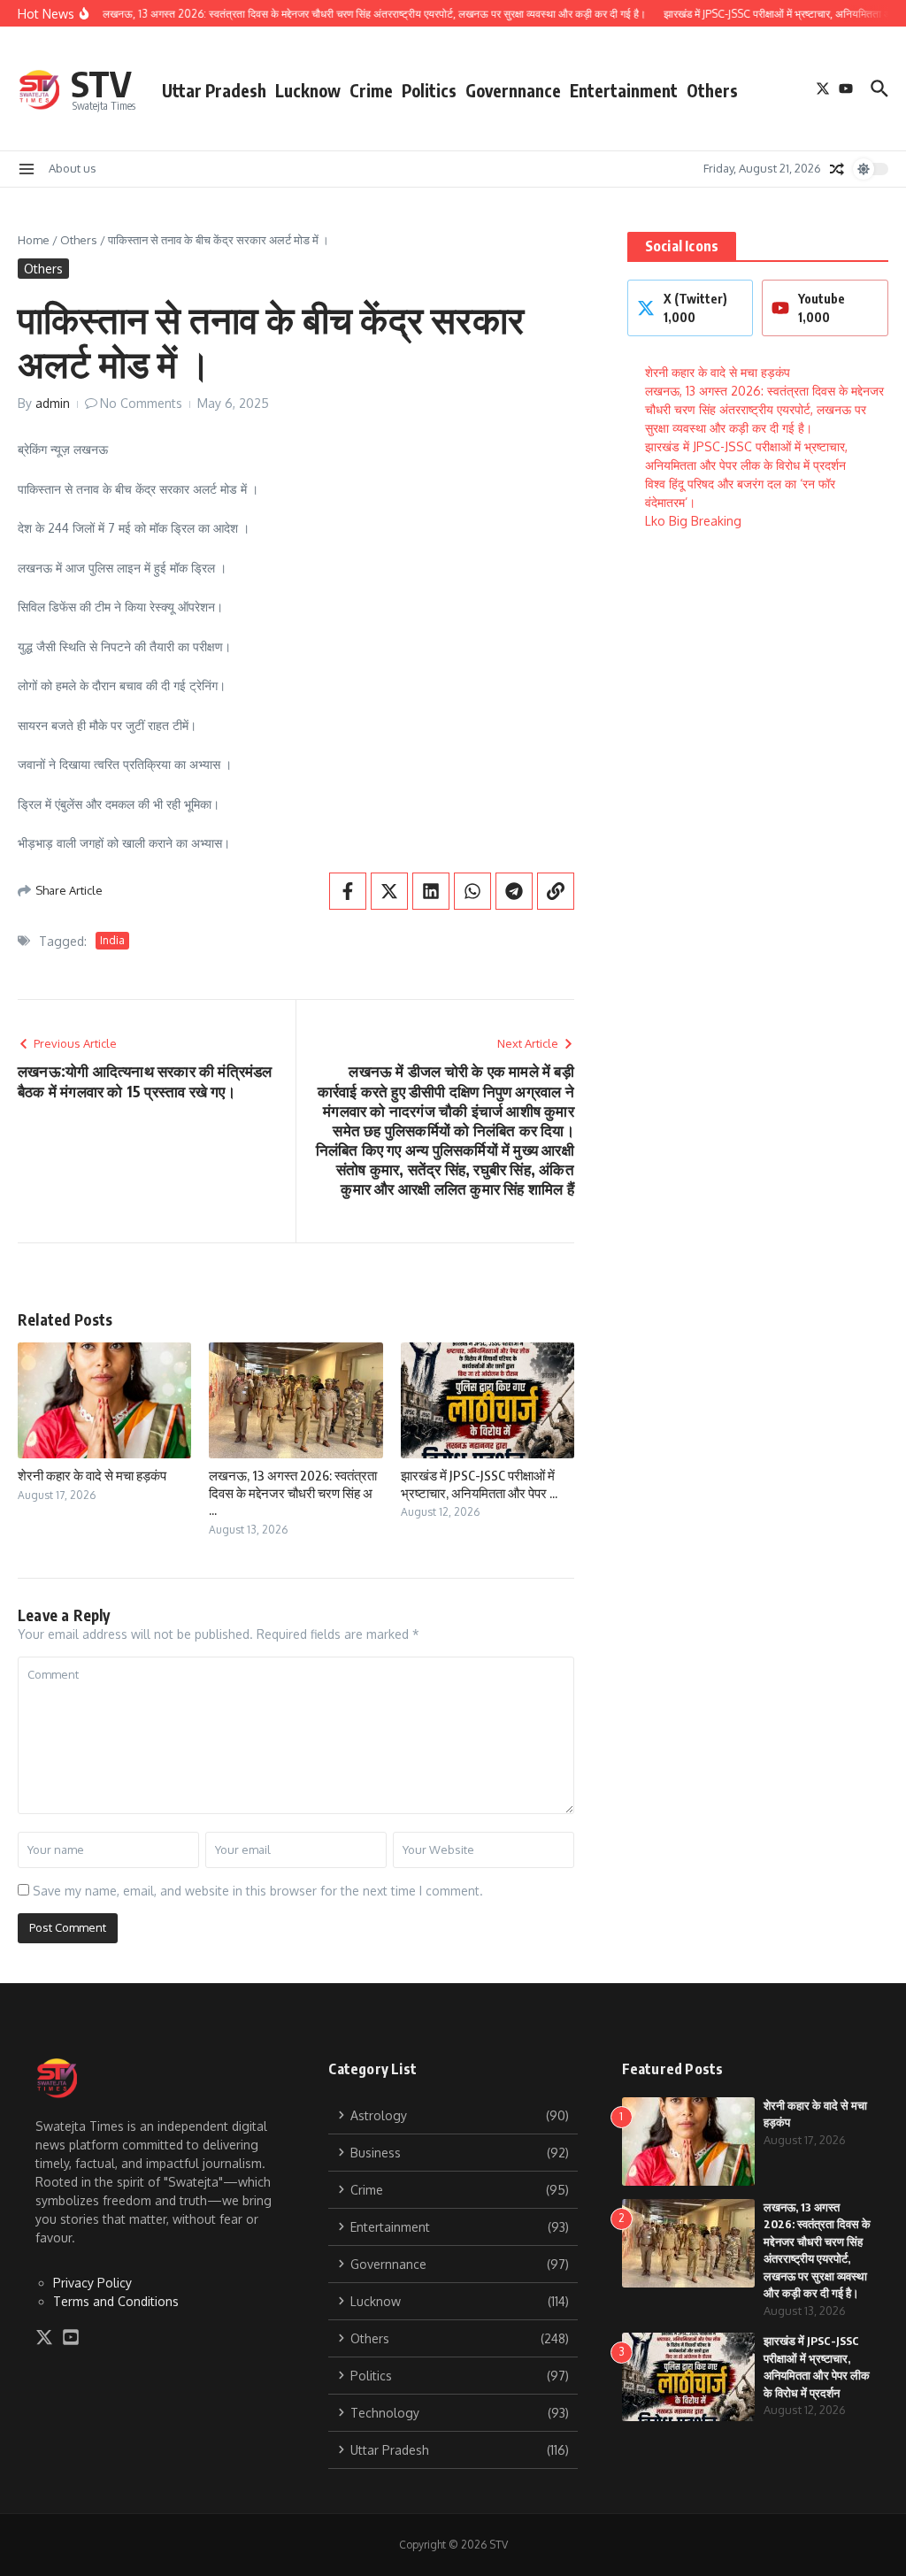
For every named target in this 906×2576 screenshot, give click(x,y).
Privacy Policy (92, 2283)
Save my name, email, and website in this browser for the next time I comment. (258, 1891)
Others (712, 90)
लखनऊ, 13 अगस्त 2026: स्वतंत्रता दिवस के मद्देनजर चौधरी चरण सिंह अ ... (293, 1492)
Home (34, 240)
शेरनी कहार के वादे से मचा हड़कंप (92, 1475)
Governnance (513, 90)
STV (101, 83)
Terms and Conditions (116, 2301)
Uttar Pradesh (214, 90)
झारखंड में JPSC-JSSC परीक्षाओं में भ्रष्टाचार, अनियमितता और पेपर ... (479, 1484)
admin (53, 403)
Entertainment (624, 90)
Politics (429, 90)
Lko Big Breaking (693, 521)
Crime (371, 90)
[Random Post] (837, 169)
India (112, 940)
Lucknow (308, 90)
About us (73, 168)
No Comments (141, 403)
